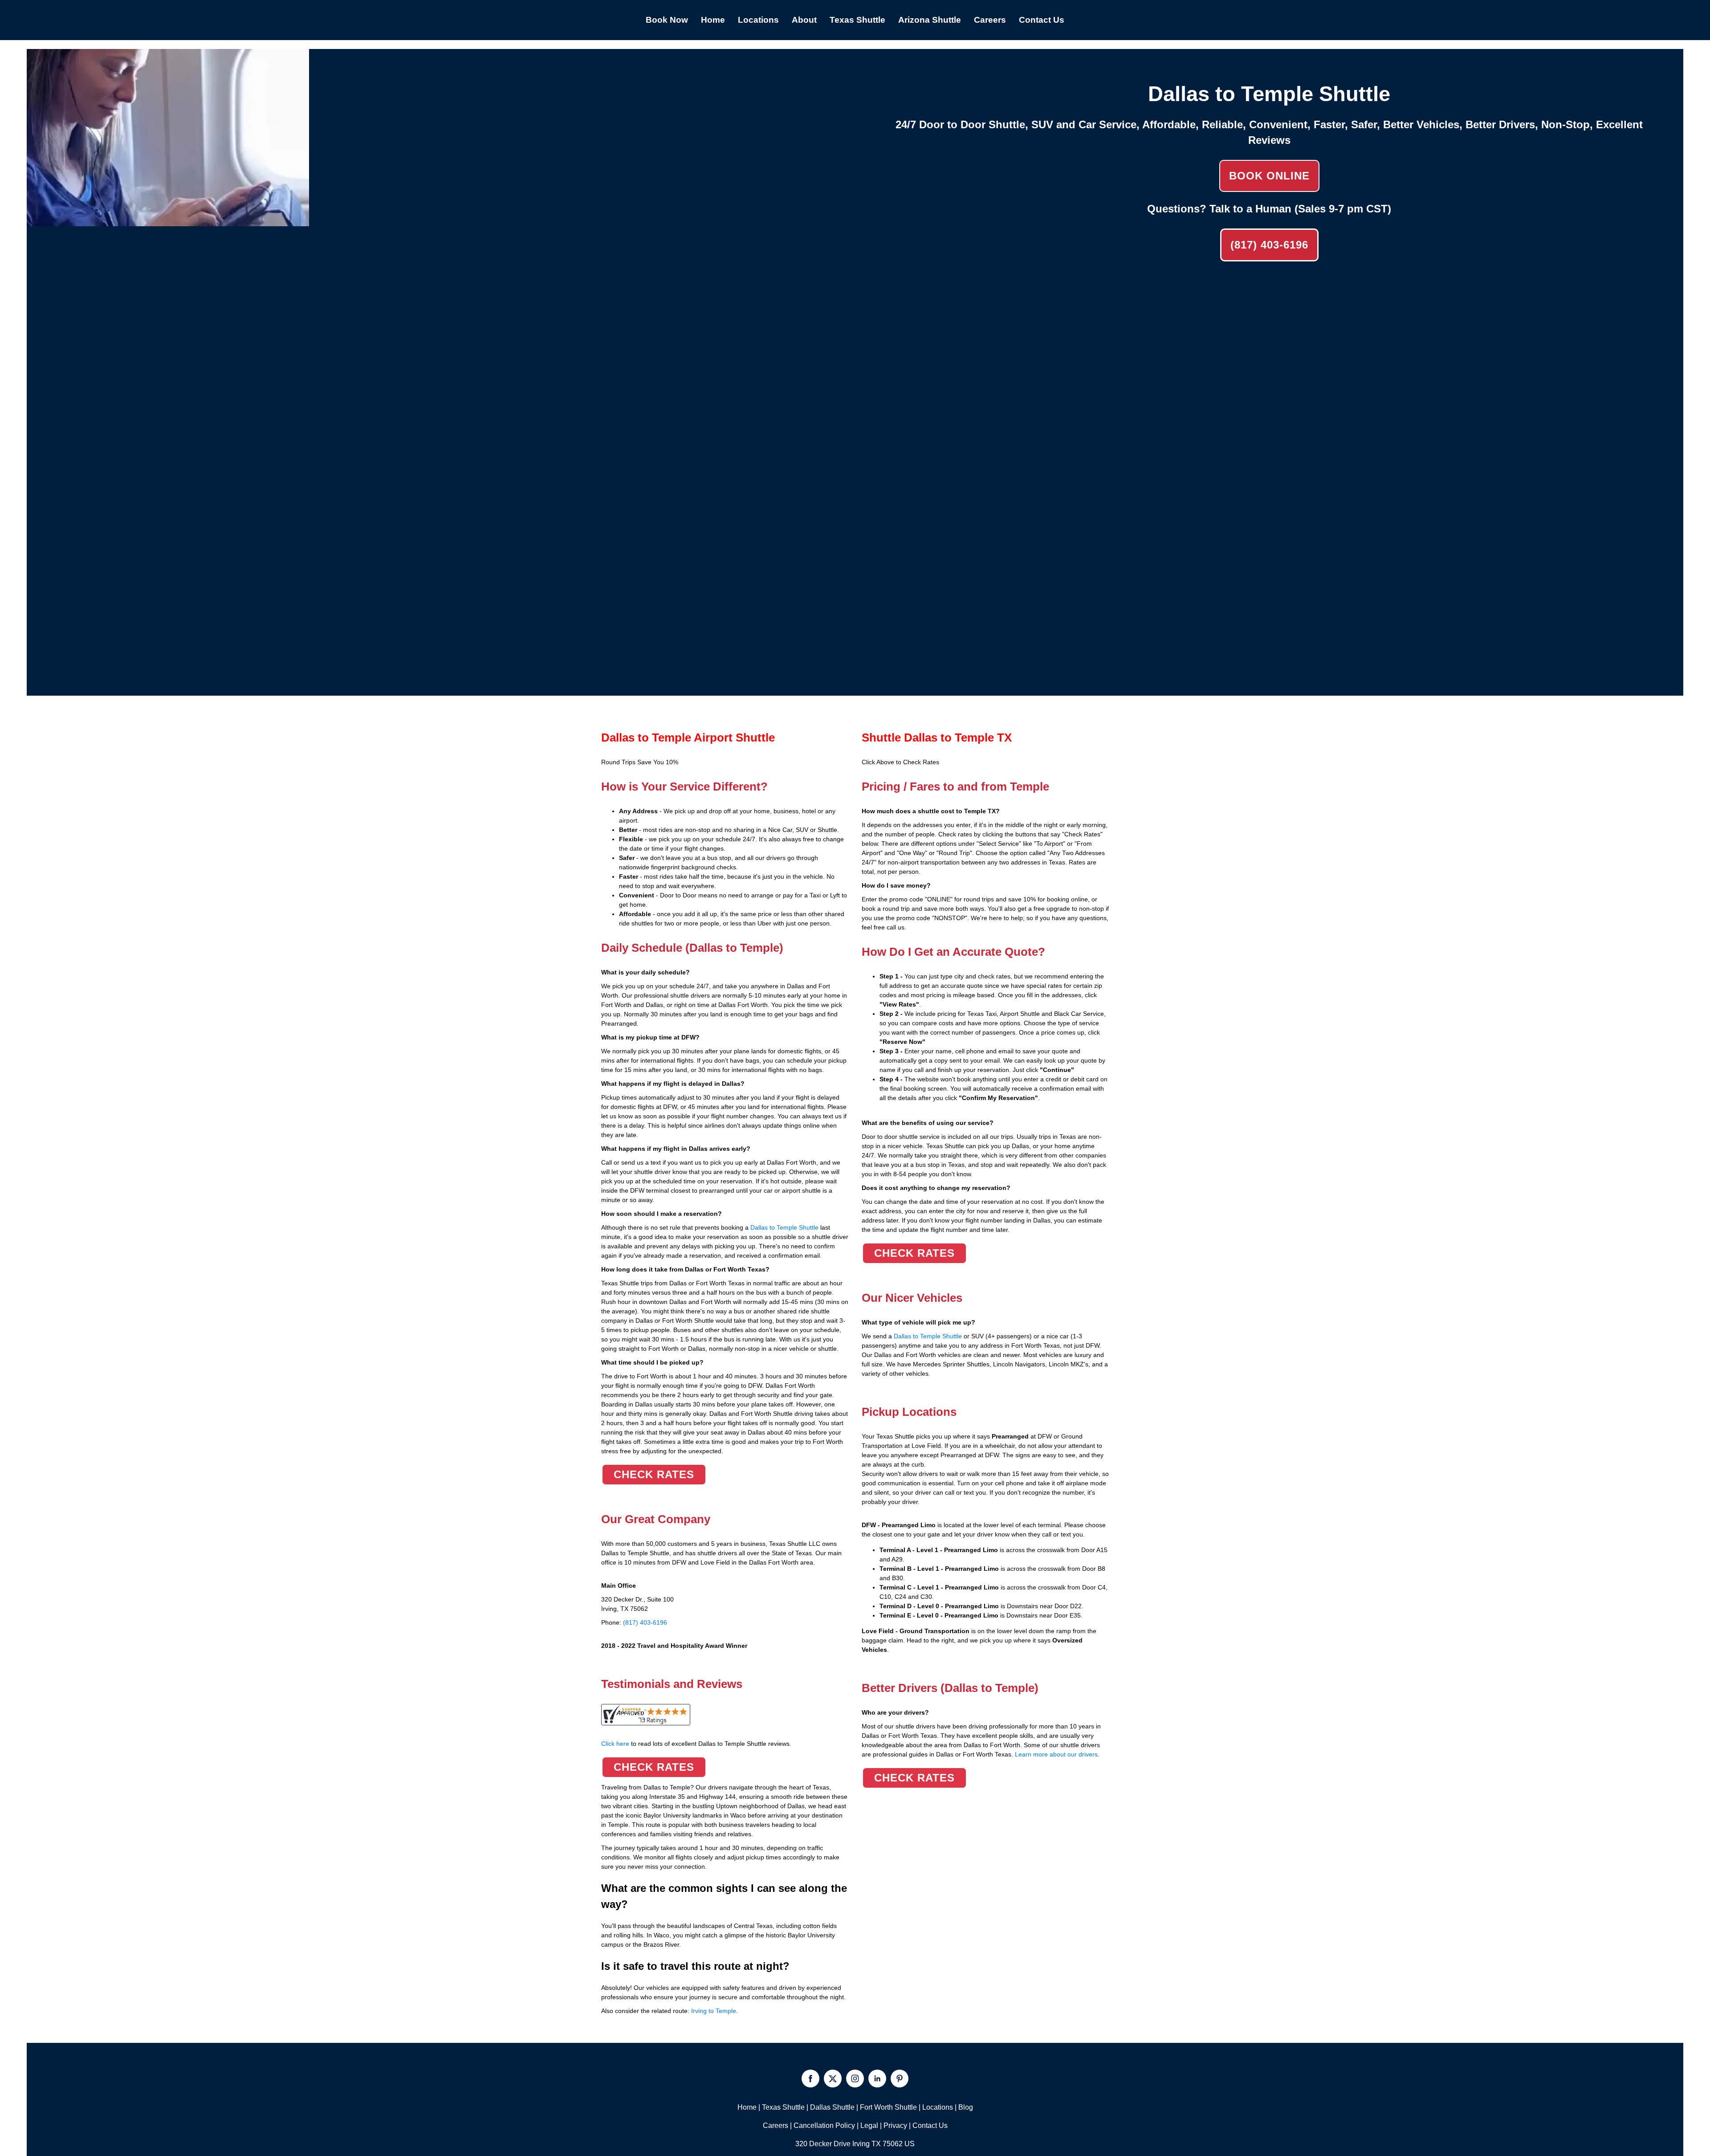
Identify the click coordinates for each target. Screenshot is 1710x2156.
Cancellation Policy (824, 2125)
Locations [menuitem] (758, 20)
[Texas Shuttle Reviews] (646, 1720)
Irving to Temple (714, 2011)
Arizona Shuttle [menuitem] (930, 20)
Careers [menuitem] (990, 20)
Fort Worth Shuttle (888, 2107)
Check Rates (654, 1474)
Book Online (1269, 176)
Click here (696, 1744)
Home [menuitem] (713, 20)
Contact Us (930, 2125)
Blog (966, 2107)
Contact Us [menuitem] (1042, 20)
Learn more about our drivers (1056, 1754)
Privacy (895, 2125)
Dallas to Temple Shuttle (784, 1227)
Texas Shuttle (783, 2107)
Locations (938, 2107)
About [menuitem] (804, 20)
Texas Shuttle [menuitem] (857, 20)
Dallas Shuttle (832, 2107)
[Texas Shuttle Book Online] (168, 221)
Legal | (872, 2125)
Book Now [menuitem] (667, 20)
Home (747, 2107)
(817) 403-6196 (1269, 245)
